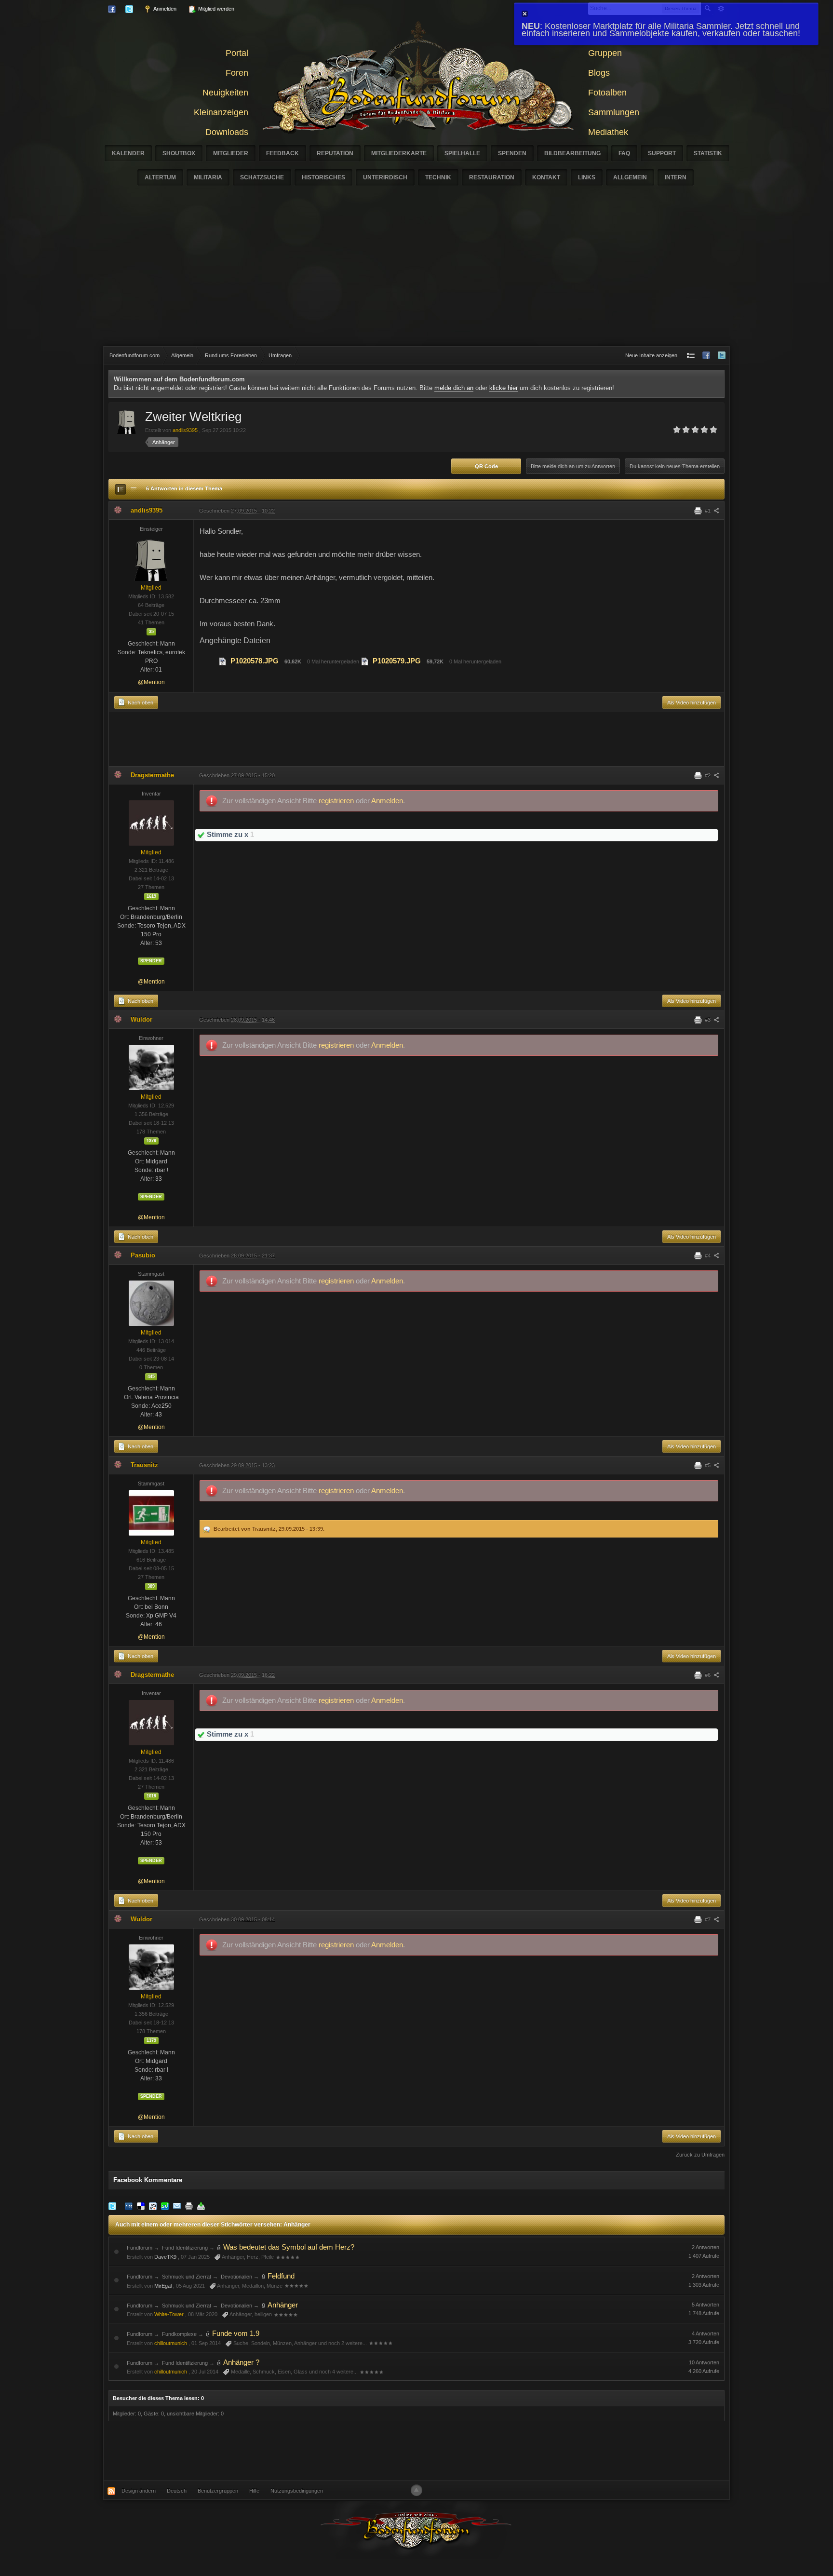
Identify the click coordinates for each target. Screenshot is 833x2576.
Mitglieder (231, 153)
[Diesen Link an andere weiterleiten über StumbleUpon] (165, 2206)
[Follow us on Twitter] (722, 356)
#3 (708, 1020)
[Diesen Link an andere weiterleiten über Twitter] (112, 2206)
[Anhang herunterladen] (223, 661)
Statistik (708, 153)
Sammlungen (614, 112)
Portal (237, 53)
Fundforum (140, 2248)
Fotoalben (607, 93)
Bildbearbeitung (572, 153)
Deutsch (177, 2491)
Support (662, 153)
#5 (708, 1465)
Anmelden (164, 9)
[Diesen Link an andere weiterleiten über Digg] (129, 2206)
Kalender (128, 153)
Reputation (335, 153)
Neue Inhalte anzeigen (651, 355)
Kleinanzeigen (221, 112)
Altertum (160, 177)
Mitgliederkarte (399, 153)
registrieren (337, 801)
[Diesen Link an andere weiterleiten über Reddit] (153, 2206)
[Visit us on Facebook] (706, 356)
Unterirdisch (385, 177)
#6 (708, 1675)
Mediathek (608, 132)
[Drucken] (189, 2206)
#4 (708, 1255)
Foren (237, 73)
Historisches (323, 177)
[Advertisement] (416, 274)
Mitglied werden (215, 9)
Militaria (208, 177)
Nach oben (140, 702)
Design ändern (139, 2491)
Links (587, 177)
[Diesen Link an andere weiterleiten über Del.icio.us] (141, 2206)
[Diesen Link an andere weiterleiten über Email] (177, 2206)
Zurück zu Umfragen (700, 2155)
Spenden (512, 153)
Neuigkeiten (225, 93)
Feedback (282, 153)
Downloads (227, 132)
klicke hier (504, 388)
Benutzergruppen (218, 2491)
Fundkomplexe (179, 2334)
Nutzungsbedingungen (297, 2491)
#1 (708, 511)
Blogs (599, 73)
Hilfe (254, 2491)
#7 (708, 1919)
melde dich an (454, 388)
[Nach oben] (416, 2490)
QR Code (486, 466)
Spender (151, 961)
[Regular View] (121, 489)
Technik (438, 177)
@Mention (151, 682)
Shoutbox (179, 153)
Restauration (492, 177)
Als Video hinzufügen (692, 702)
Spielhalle (462, 153)
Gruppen (605, 53)
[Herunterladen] (201, 2206)
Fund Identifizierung (185, 2248)
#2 (708, 775)
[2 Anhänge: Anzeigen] (264, 2276)
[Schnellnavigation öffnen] (691, 356)
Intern (676, 177)
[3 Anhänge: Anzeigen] (264, 2305)
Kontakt (546, 177)
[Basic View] (134, 489)
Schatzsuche (262, 177)
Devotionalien (236, 2277)
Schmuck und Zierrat (187, 2277)
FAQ (624, 153)
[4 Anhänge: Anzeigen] (219, 2247)
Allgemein (630, 177)
